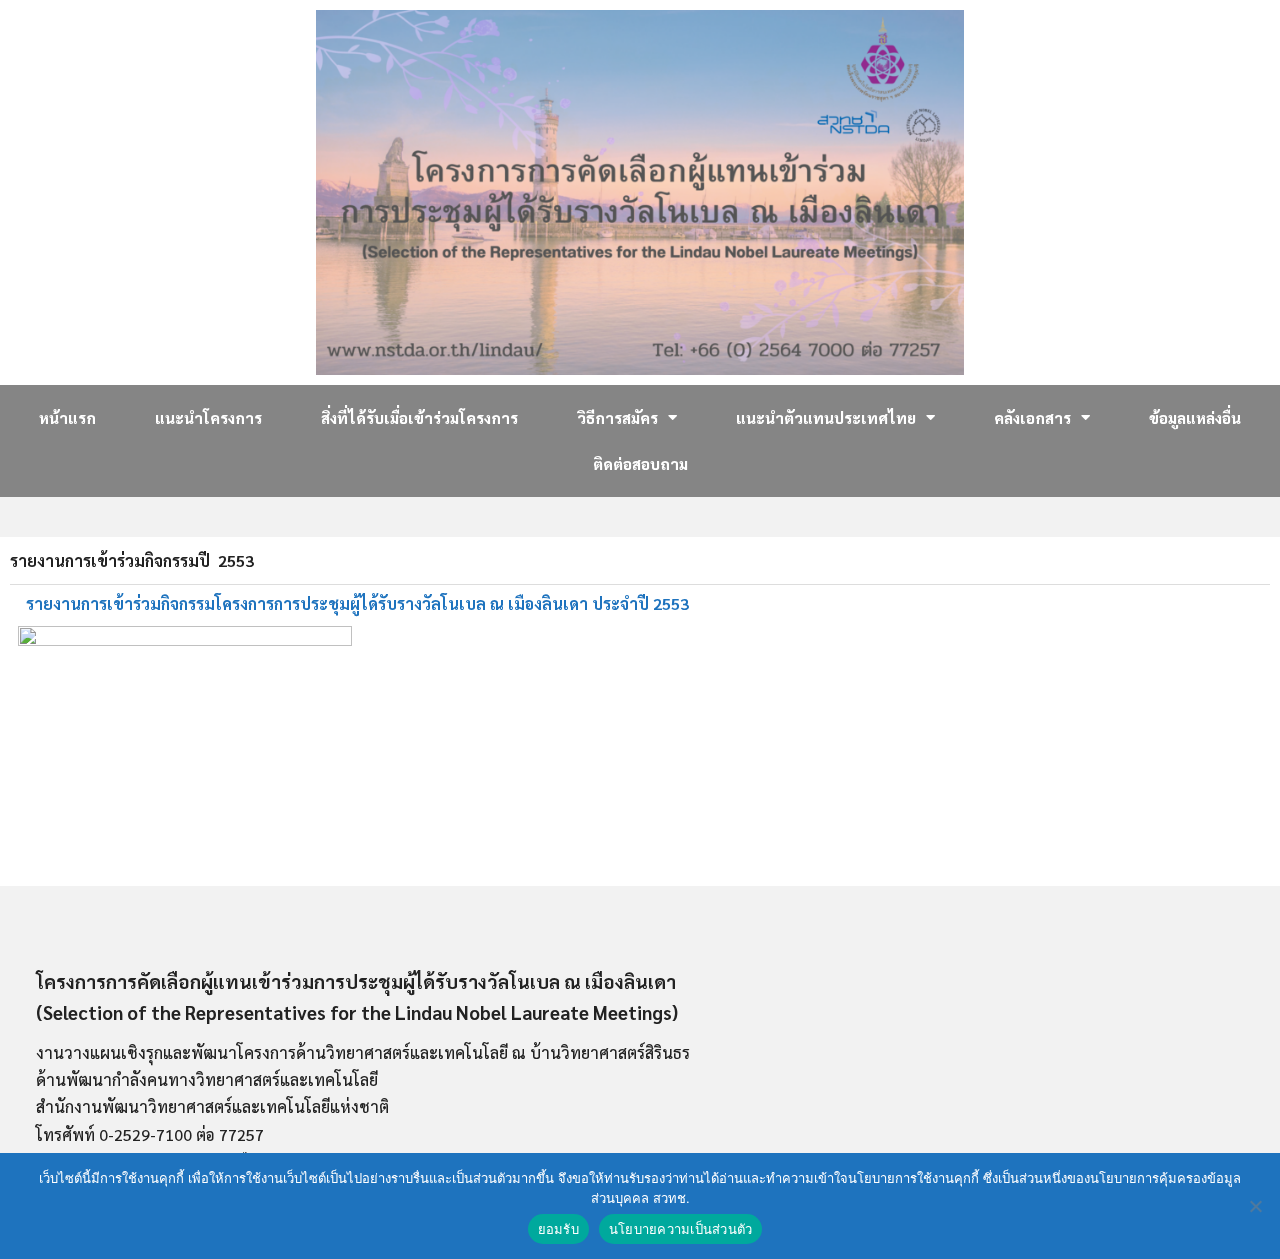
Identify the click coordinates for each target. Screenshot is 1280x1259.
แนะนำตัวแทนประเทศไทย (826, 417)
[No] (1255, 1206)
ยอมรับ (558, 1229)
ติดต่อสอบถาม (640, 463)
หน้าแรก (67, 417)
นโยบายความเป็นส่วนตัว (681, 1229)
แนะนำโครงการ (208, 417)
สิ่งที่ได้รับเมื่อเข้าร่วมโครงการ (419, 417)
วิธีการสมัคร (617, 417)
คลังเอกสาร (1032, 417)
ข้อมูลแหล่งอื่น (1195, 417)
